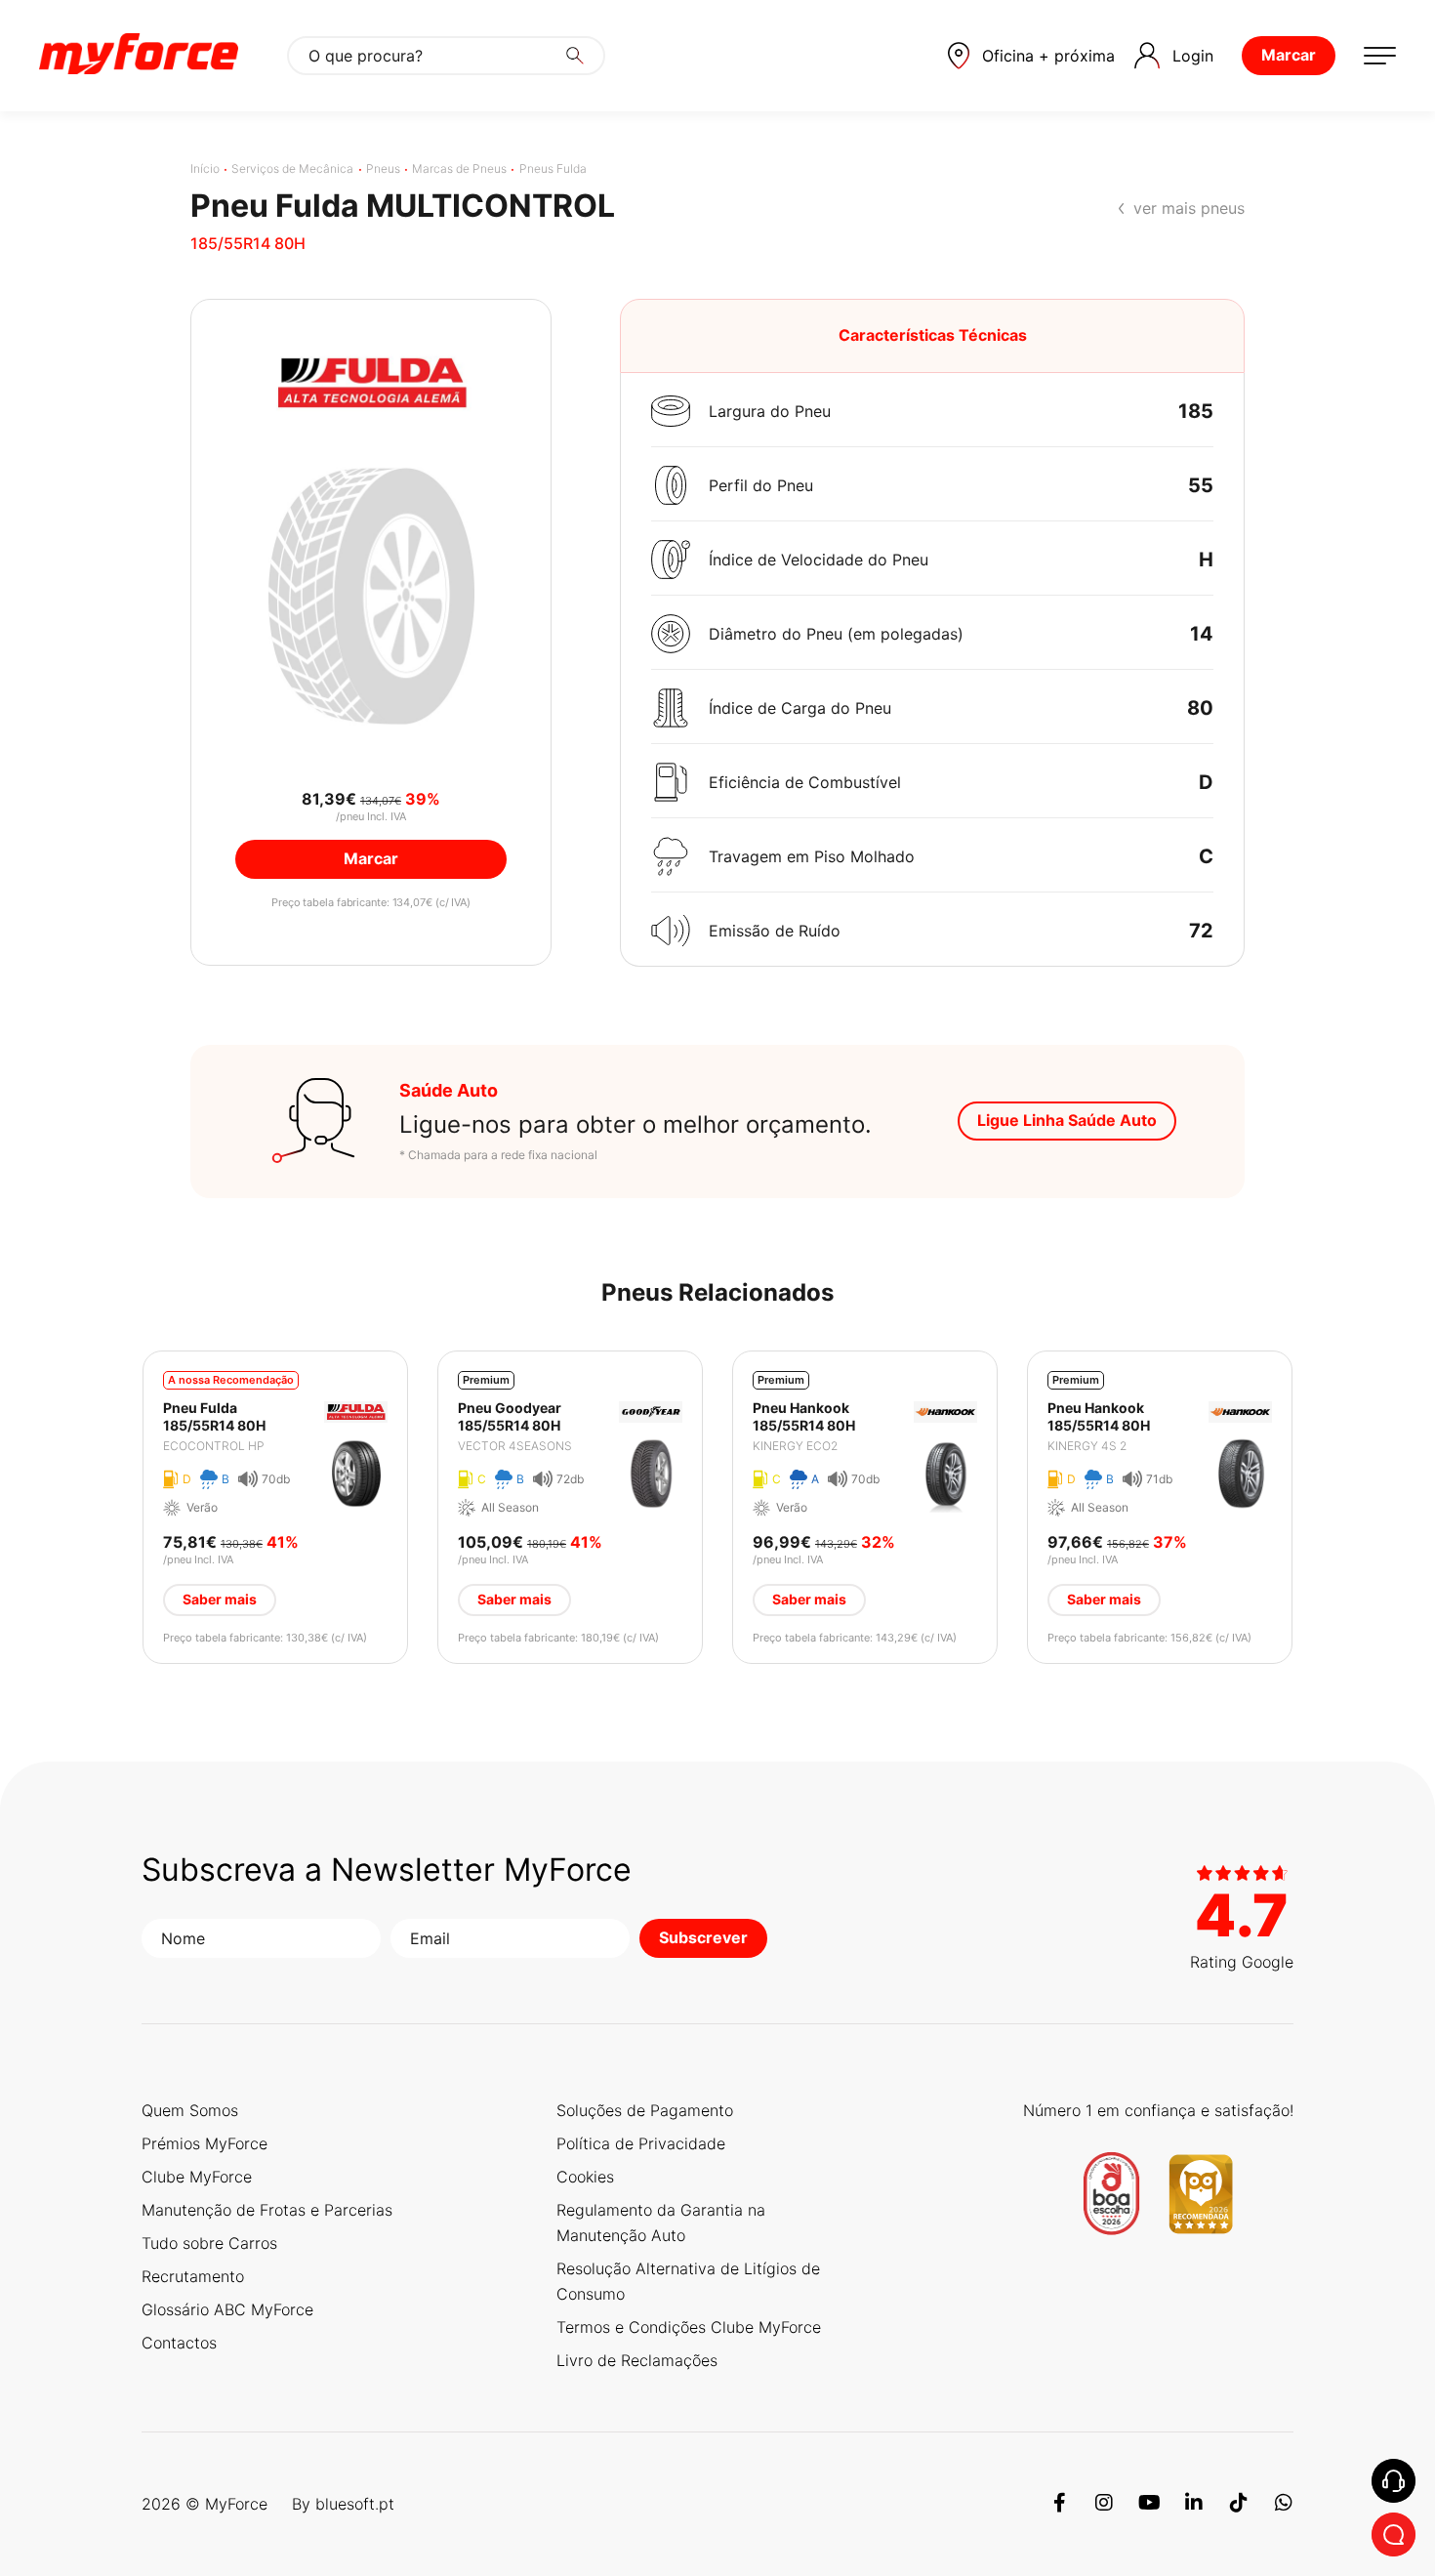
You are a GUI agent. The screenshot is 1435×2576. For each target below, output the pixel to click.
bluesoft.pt (355, 2504)
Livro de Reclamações (637, 2360)
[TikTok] (1239, 2504)
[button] (1031, 56)
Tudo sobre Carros (209, 2243)
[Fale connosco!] (1394, 2534)
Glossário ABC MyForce (227, 2309)
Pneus (383, 168)
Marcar (1289, 55)
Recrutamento (193, 2276)
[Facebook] (1059, 2504)
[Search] (575, 56)
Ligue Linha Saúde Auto (1067, 1120)
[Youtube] (1149, 2504)
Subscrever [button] (703, 1937)
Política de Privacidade (641, 2143)
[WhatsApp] (1284, 2504)
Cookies (585, 2177)
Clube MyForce (197, 2177)
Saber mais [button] (220, 1599)
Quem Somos (190, 2110)
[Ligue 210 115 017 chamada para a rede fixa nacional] (1394, 2481)
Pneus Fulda (553, 168)
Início (205, 168)
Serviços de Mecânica (292, 168)
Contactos (179, 2343)
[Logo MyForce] (139, 56)
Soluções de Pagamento (645, 2110)
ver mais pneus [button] (1189, 208)
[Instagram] (1104, 2504)
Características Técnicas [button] (933, 335)
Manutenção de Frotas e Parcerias (267, 2210)
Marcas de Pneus (459, 168)
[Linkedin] (1194, 2504)
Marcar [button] (371, 858)
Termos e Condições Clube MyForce (689, 2327)
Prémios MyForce (205, 2143)
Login (1193, 56)
